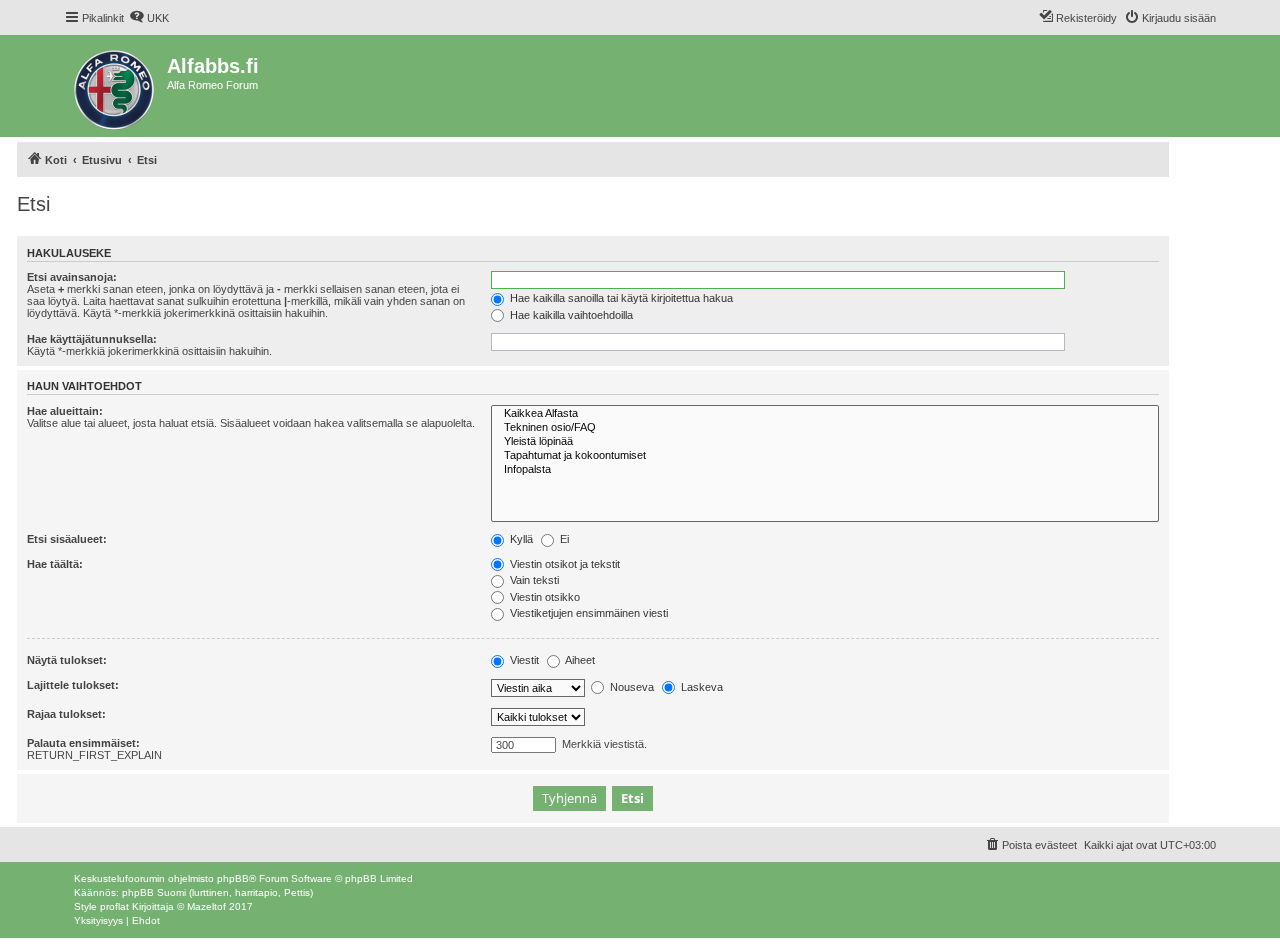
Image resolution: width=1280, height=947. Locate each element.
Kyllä (520, 539)
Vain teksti (533, 580)
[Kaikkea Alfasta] (825, 414)
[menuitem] (149, 18)
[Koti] (115, 86)
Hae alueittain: (65, 411)
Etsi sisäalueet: (67, 539)
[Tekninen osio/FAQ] (825, 428)
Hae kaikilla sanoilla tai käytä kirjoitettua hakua (620, 298)
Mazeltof (206, 906)
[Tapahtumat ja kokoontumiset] (825, 456)
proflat (114, 906)
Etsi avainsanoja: (72, 277)
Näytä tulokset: (67, 660)
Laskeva (700, 687)
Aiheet (579, 660)
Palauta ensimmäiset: (83, 743)
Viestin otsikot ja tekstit (563, 564)
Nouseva (630, 687)
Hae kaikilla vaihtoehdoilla (570, 315)
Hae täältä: (55, 564)
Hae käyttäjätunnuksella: (92, 339)
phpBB (233, 878)
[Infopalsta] (825, 470)
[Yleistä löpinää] (825, 442)
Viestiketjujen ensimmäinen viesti (587, 613)
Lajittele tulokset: (73, 685)
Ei (563, 539)
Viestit (523, 660)
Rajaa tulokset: (66, 714)
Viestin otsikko (543, 597)
